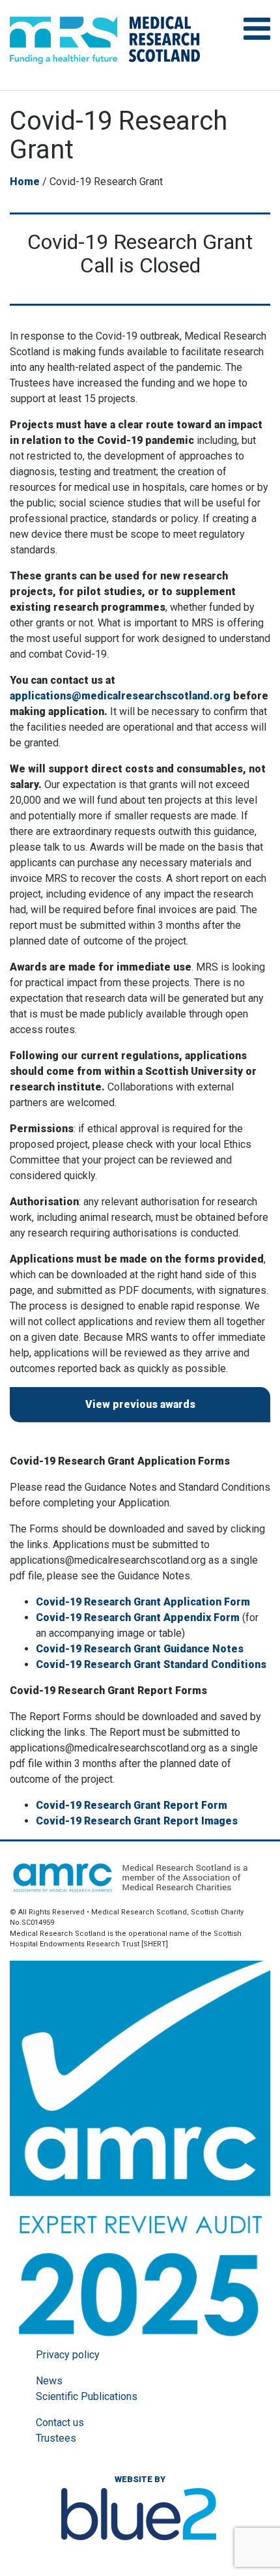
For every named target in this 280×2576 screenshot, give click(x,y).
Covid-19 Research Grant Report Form (132, 1805)
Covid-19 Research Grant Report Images (137, 1821)
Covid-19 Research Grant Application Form (143, 1602)
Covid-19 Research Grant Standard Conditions (151, 1664)
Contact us (60, 2422)
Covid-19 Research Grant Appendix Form (138, 1617)
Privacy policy (68, 2355)
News (49, 2381)
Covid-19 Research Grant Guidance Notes (140, 1649)
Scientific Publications (87, 2396)
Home (25, 182)
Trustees (56, 2438)
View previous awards (140, 1404)
